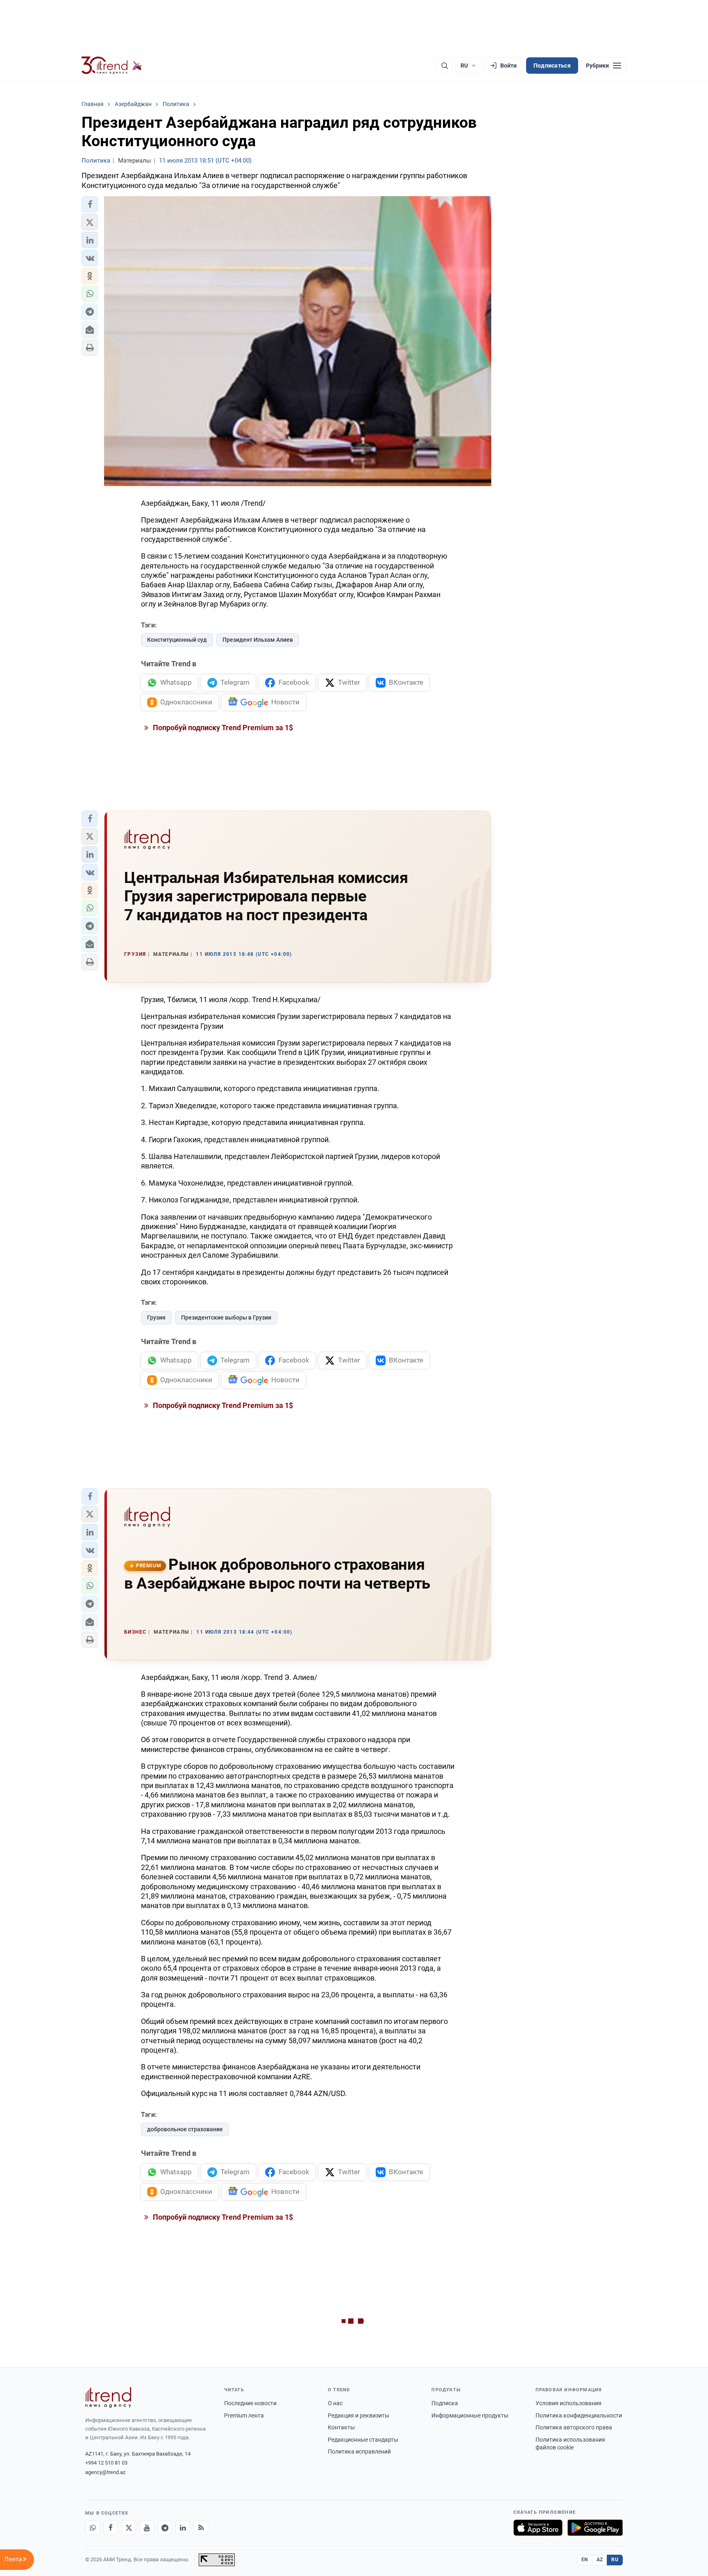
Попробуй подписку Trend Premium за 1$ (222, 728)
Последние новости (250, 2403)
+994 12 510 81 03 (106, 2463)
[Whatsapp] (93, 2528)
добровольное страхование (185, 2129)
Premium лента (244, 2415)
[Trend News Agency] (108, 2397)
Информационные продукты (470, 2415)
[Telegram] (165, 2528)
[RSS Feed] (201, 2528)
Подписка (445, 2403)
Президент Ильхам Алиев (258, 640)
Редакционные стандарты (363, 2440)
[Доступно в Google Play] (595, 2528)
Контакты (341, 2427)
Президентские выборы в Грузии (226, 1317)
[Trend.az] (112, 66)
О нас (335, 2403)
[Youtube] (147, 2528)
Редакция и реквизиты (359, 2415)
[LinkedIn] (183, 2528)
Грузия (156, 1317)
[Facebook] (111, 2528)
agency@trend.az (105, 2472)
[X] (129, 2528)
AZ (600, 2560)
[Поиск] (445, 66)
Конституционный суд (177, 640)
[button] (90, 204)
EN (585, 2560)
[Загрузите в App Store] (538, 2528)
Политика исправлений (359, 2452)
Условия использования (568, 2403)
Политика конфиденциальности (579, 2415)
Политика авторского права (574, 2427)
